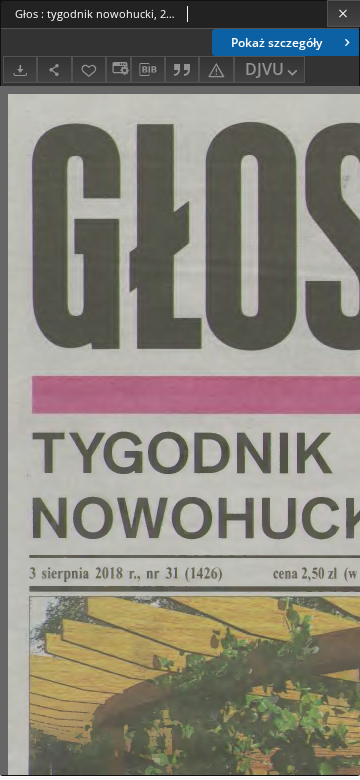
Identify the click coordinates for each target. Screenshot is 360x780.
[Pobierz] (20, 69)
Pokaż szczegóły (276, 42)
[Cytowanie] (182, 69)
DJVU (264, 69)
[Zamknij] (343, 13)
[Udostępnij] (54, 69)
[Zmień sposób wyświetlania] (118, 69)
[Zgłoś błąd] (216, 69)
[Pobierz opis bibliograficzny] (148, 70)
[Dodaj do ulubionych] (89, 69)
